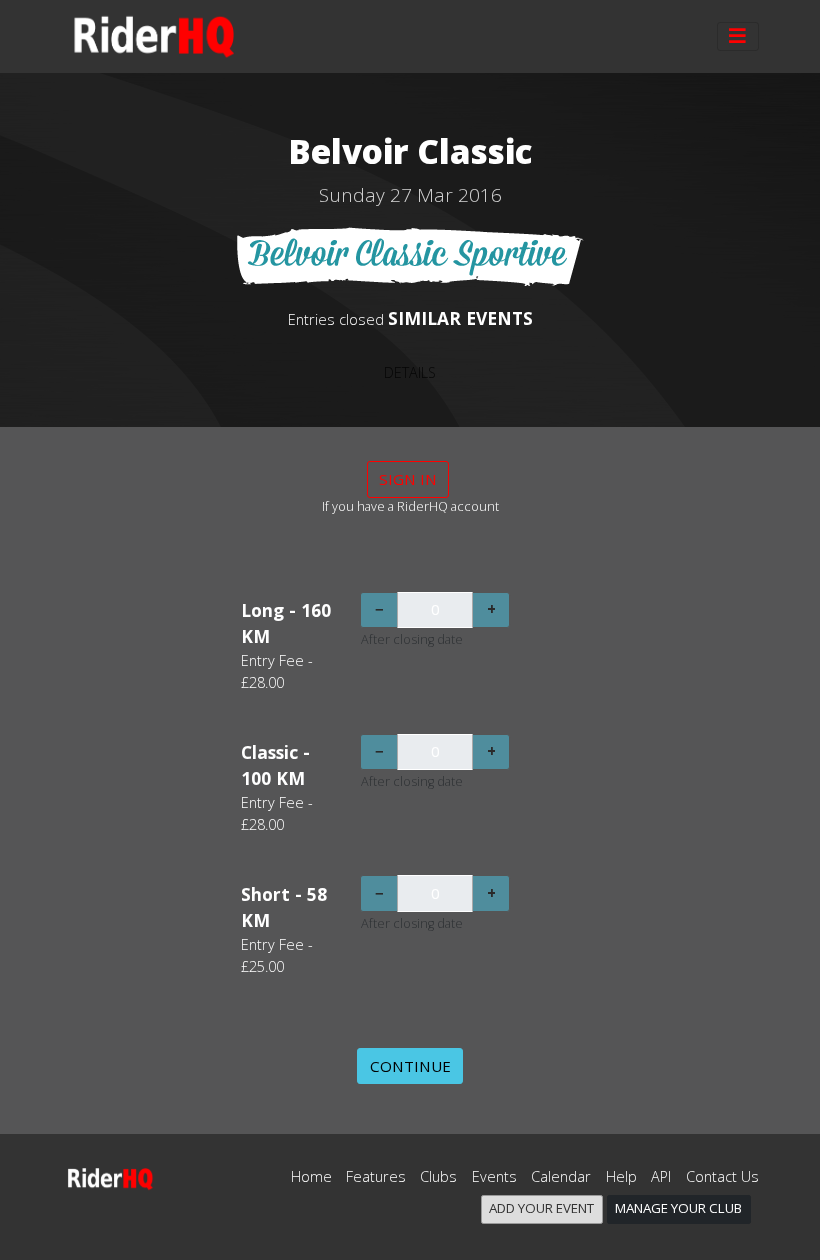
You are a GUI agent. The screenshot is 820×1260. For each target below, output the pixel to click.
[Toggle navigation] (738, 37)
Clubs (438, 1176)
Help (621, 1176)
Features (376, 1176)
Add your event (541, 1208)
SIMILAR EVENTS (460, 318)
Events (494, 1176)
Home (311, 1176)
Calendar (561, 1176)
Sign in (408, 479)
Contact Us (722, 1176)
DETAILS (410, 372)
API (661, 1176)
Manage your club (678, 1208)
